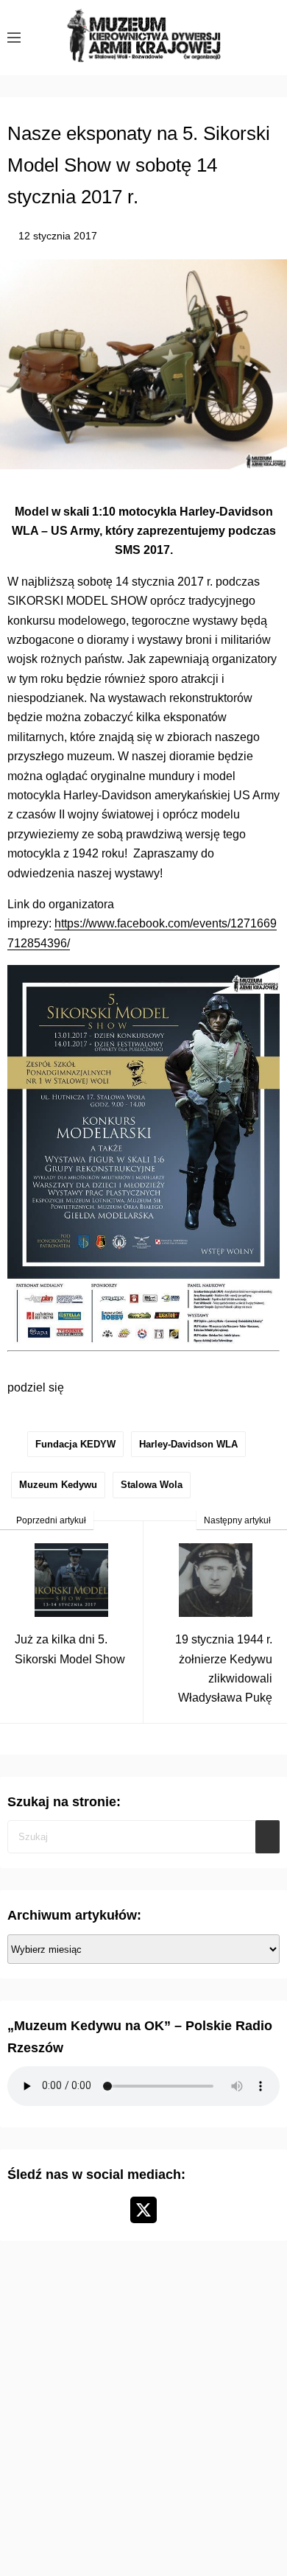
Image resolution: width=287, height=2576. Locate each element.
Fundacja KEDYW (75, 1444)
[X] (143, 2210)
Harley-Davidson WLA (188, 1444)
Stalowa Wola (152, 1485)
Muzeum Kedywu (58, 1485)
